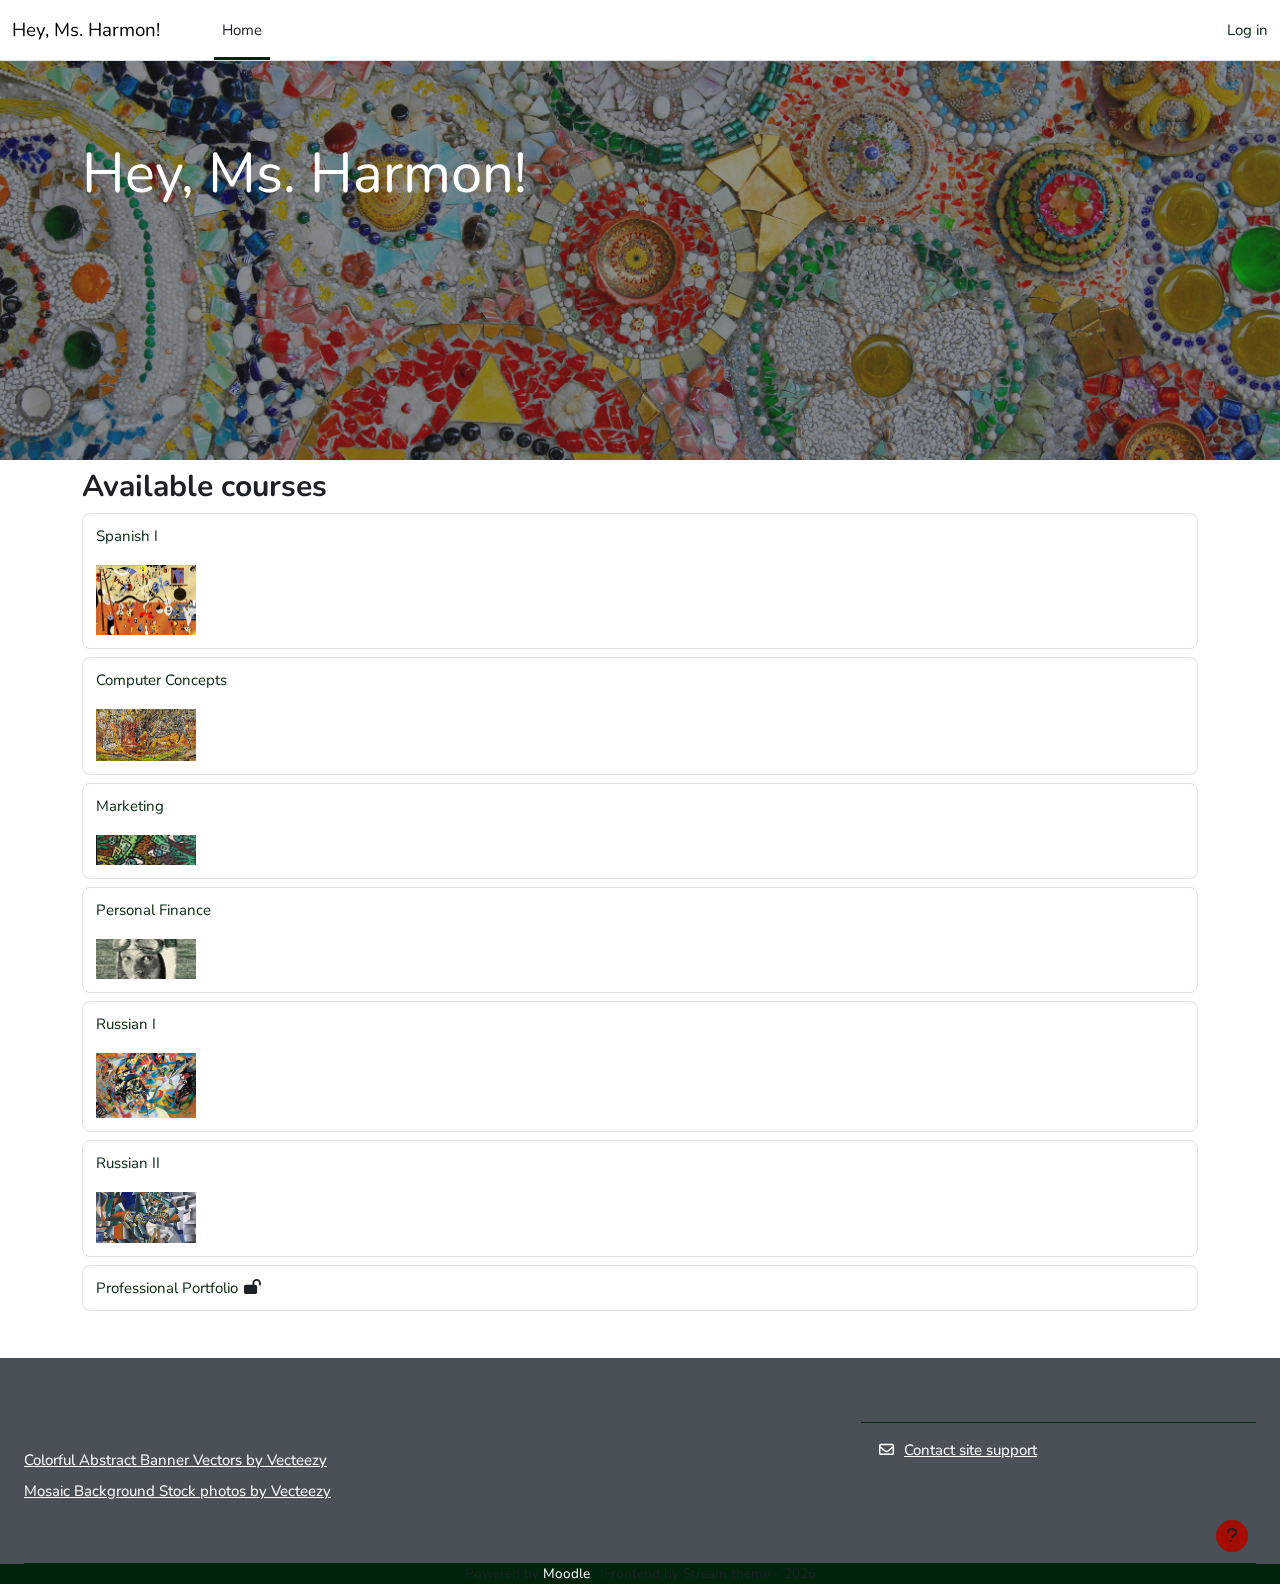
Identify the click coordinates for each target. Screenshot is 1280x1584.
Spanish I (127, 536)
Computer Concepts (161, 680)
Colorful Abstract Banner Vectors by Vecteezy (175, 1460)
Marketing (130, 806)
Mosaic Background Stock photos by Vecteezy (177, 1491)
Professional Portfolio (167, 1288)
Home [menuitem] (242, 30)
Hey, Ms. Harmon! (86, 30)
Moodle (566, 1573)
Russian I (126, 1024)
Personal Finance (153, 910)
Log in (1247, 30)
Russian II (128, 1163)
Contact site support (970, 1450)
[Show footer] (1232, 1536)
